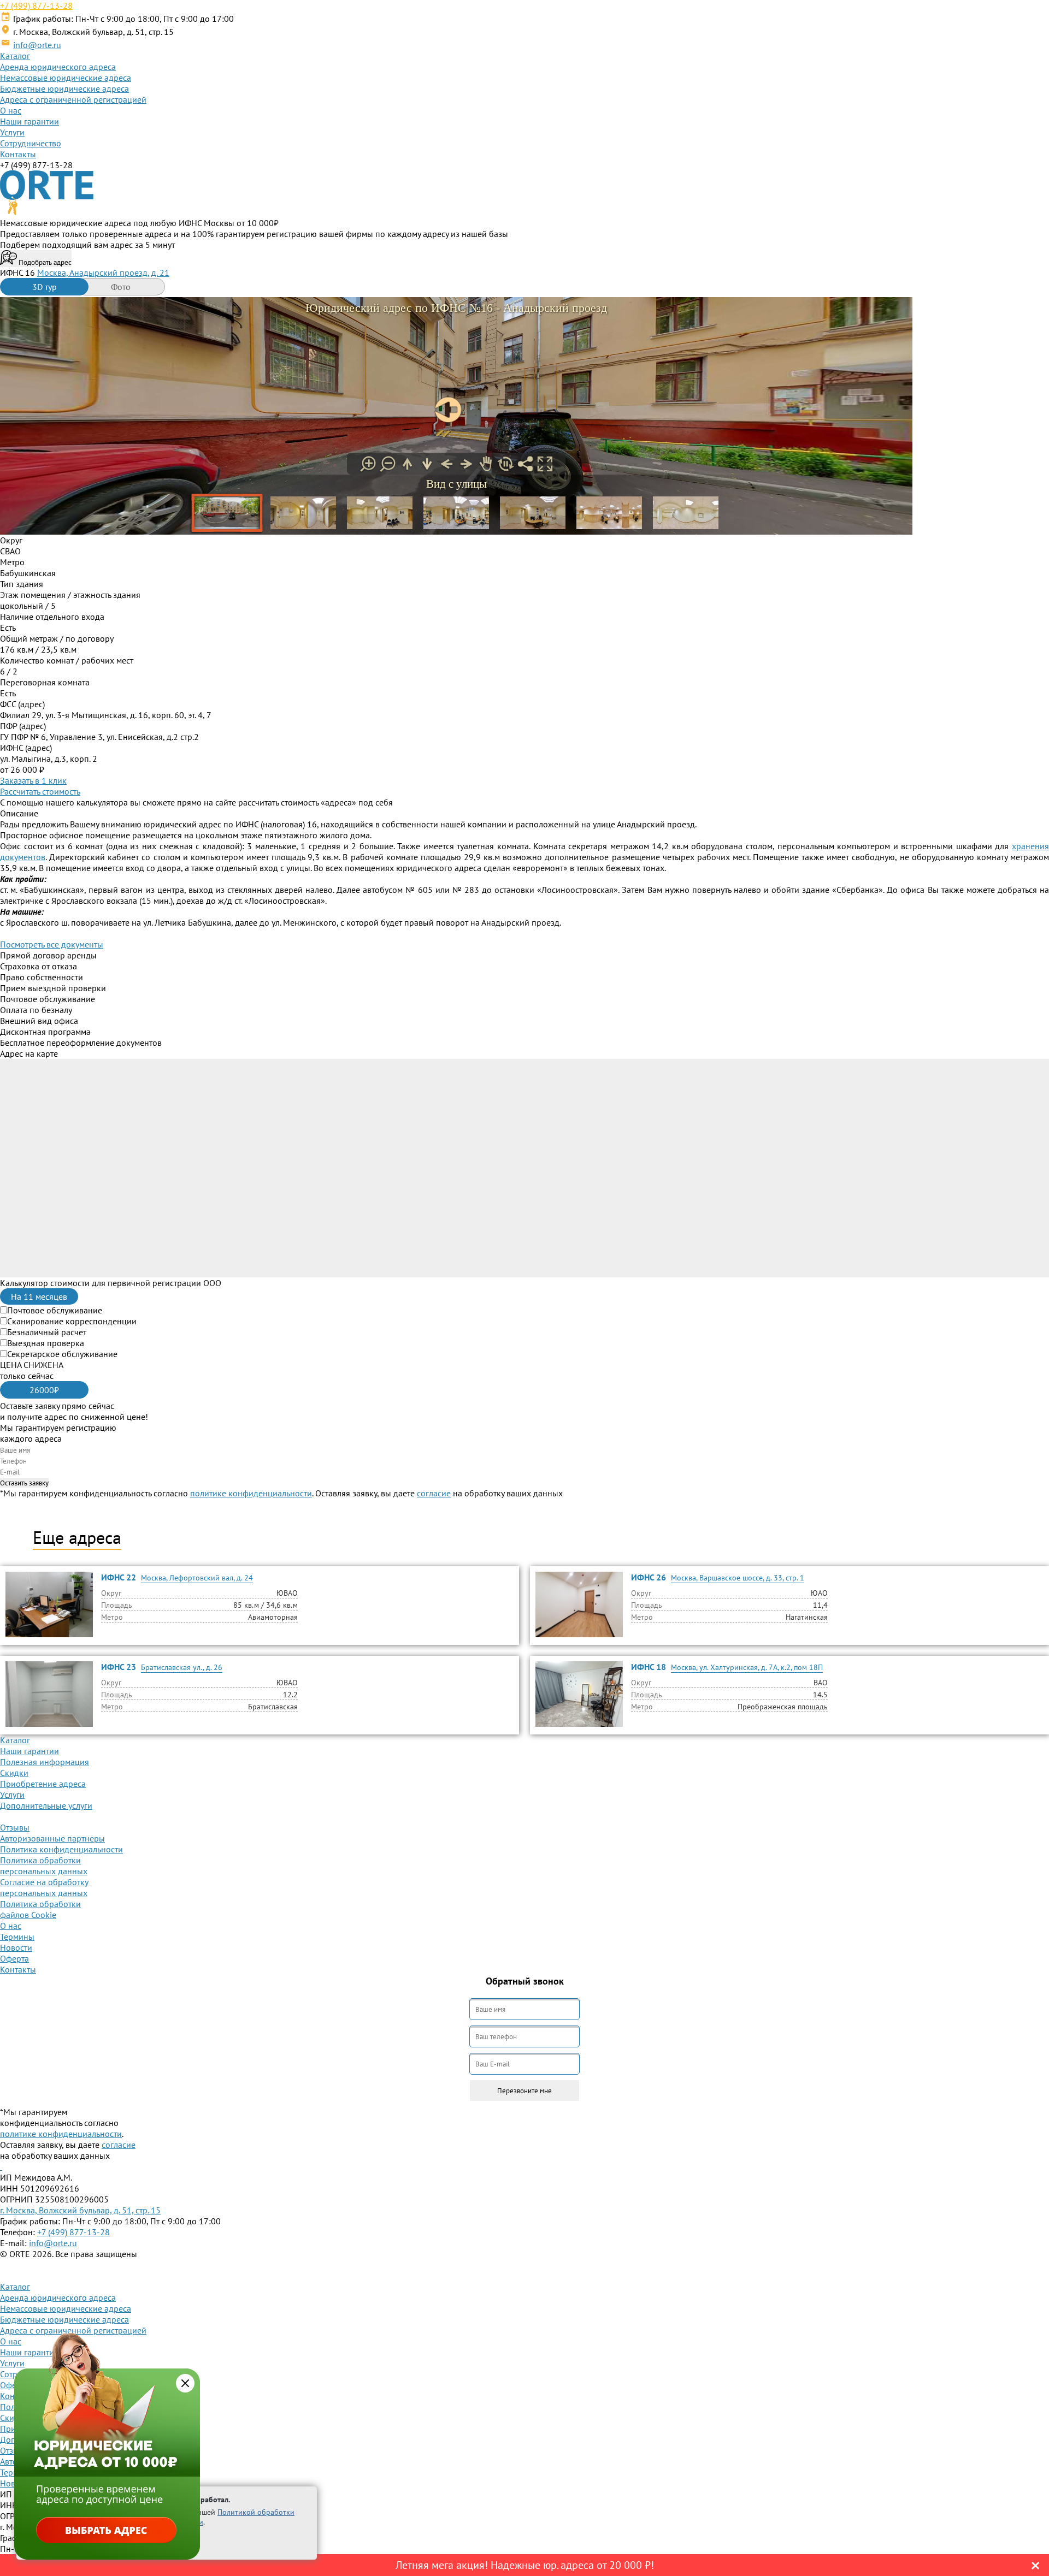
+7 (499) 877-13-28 (36, 5)
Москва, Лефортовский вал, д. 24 (197, 1578)
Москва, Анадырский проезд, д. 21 (103, 273)
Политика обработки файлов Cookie (40, 1909)
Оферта (14, 1958)
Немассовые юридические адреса (66, 78)
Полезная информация (45, 1762)
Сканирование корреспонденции (72, 1321)
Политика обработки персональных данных (44, 1866)
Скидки (14, 1773)
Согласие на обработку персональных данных (44, 1887)
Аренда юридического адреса (58, 67)
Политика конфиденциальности (61, 1849)
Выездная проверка (46, 1343)
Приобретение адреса (43, 1784)
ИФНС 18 (649, 1667)
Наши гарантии (30, 121)
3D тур (45, 287)
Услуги (12, 132)
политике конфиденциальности (251, 1493)
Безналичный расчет (47, 1332)
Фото (121, 287)
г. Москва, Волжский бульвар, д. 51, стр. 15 (80, 2210)
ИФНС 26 (649, 1577)
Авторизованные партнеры (52, 1838)
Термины (17, 1937)
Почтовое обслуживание (55, 1310)
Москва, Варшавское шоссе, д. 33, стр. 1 (738, 1578)
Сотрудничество (31, 143)
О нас (11, 110)
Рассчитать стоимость (40, 791)
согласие (434, 1493)
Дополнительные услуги (46, 1805)
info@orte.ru (37, 45)
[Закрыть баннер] (185, 2383)
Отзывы (15, 1827)
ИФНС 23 (119, 1667)
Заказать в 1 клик (33, 780)
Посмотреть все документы (52, 944)
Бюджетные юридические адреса (64, 88)
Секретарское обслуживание (62, 1354)
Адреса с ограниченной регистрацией (73, 99)
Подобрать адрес (44, 262)
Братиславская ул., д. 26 (182, 1667)
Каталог (15, 56)
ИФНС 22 (119, 1577)
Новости (16, 1947)
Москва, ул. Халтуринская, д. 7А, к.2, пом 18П (747, 1667)
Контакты (18, 154)
